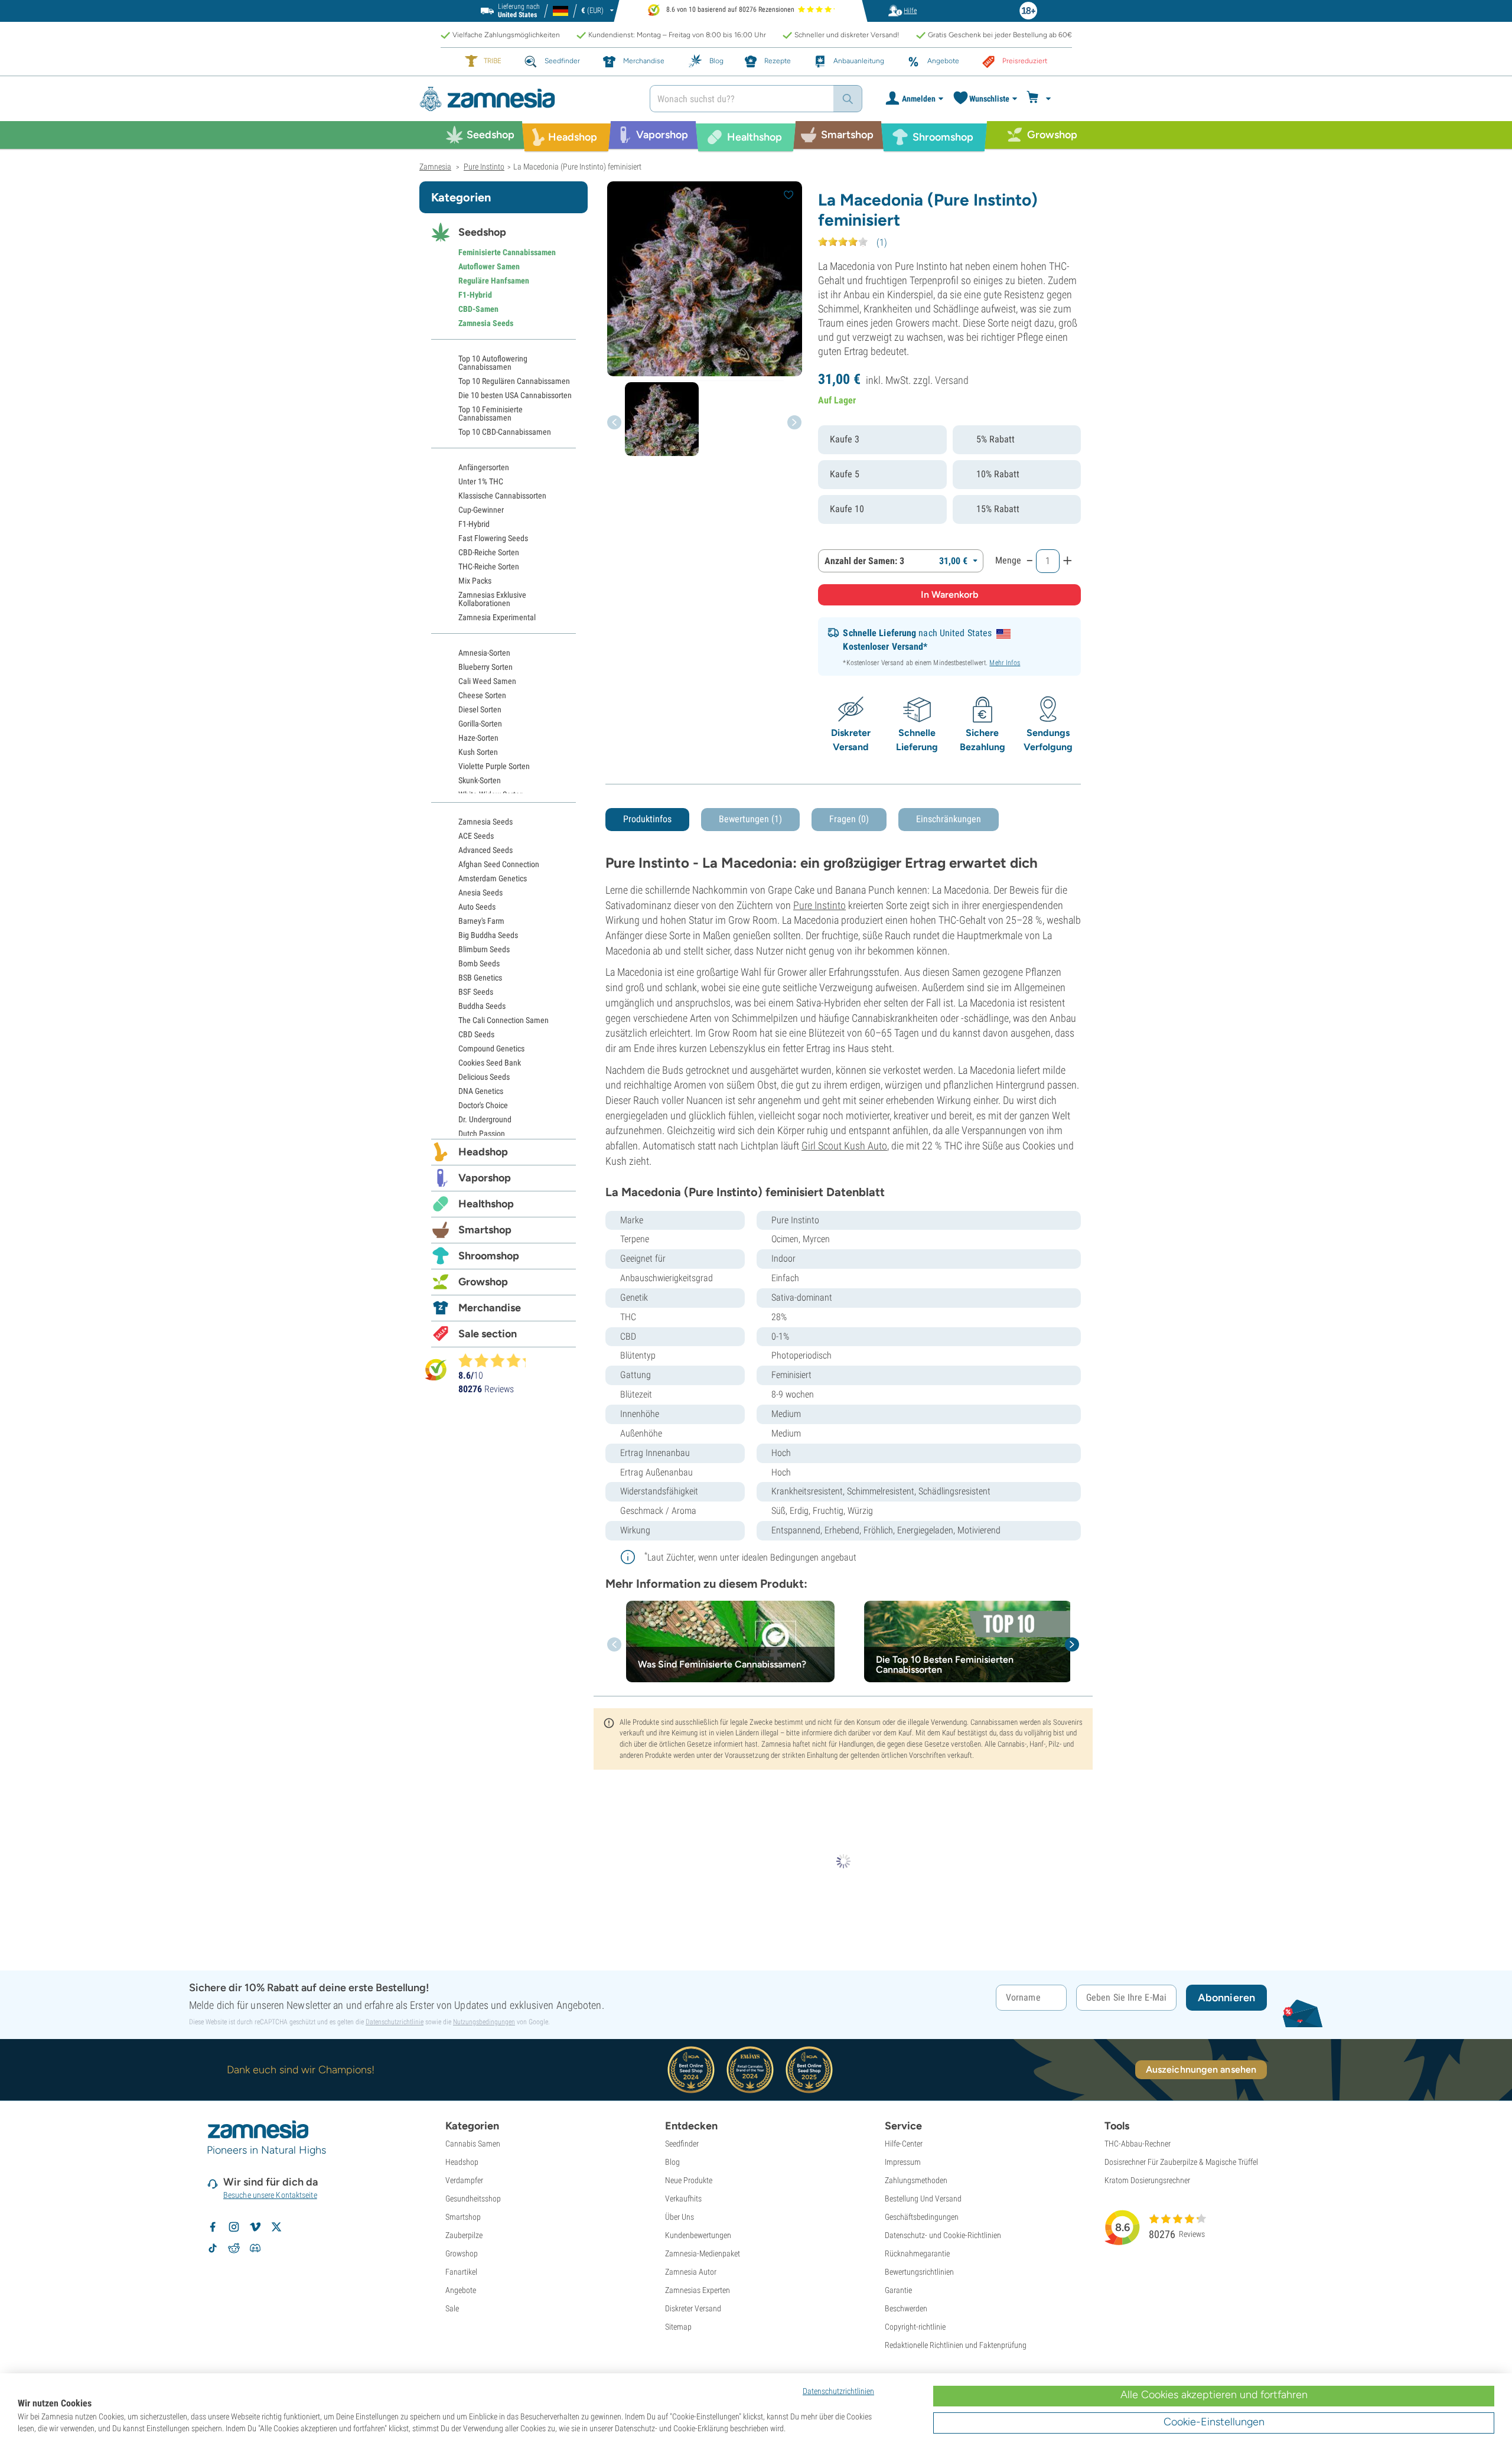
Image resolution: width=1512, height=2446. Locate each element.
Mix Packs (475, 581)
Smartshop (485, 1230)
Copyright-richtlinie (915, 2327)
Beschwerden (906, 2308)
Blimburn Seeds (484, 949)
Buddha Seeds (482, 1006)
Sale (452, 2308)
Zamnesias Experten (698, 2290)
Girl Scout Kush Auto (844, 1146)
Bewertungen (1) (750, 819)
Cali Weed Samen (487, 681)
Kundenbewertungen (698, 2235)
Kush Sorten (478, 752)
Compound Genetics (491, 1048)
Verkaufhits (683, 2199)
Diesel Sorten (480, 709)
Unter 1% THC (481, 481)
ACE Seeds (476, 836)
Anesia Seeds (480, 893)
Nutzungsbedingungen (484, 2022)
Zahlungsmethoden (916, 2180)
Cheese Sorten (482, 695)
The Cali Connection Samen (504, 1020)
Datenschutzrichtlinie (395, 2022)
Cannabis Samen (473, 2144)
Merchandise (490, 1308)
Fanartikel (461, 2272)
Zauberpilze (464, 2235)
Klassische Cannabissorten (502, 496)
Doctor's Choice (483, 1105)
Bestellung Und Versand (923, 2199)
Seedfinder (682, 2144)
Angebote (461, 2290)
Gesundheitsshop (473, 2199)
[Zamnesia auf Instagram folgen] (234, 2227)
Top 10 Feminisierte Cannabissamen (491, 413)
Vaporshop (485, 1178)
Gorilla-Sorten (480, 724)
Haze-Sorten (478, 738)
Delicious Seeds (484, 1077)
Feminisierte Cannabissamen (507, 252)
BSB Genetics (480, 978)
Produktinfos (647, 819)
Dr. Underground (485, 1119)
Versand (952, 380)
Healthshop (486, 1204)
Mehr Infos (1005, 663)
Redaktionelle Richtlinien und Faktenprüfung (956, 2345)
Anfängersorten (484, 467)
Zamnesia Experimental (497, 617)
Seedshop (482, 232)
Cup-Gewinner (481, 510)
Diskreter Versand (693, 2308)
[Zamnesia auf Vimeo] (255, 2227)
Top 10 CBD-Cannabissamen (505, 432)
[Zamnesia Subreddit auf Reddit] (234, 2248)
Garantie (898, 2290)
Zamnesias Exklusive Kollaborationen (492, 599)
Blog (672, 2162)
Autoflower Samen (489, 266)
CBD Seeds (476, 1034)
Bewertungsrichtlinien (919, 2272)
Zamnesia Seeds (486, 323)
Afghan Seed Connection (499, 864)
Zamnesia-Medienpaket (703, 2253)
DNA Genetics (481, 1091)
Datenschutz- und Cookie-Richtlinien (943, 2235)
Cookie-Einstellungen (1214, 2422)
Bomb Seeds (479, 963)
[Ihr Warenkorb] (1040, 99)
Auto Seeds (477, 907)
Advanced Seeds (485, 850)
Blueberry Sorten (485, 667)
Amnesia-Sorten (484, 653)
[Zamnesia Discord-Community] (255, 2248)
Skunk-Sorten (480, 780)
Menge (1008, 560)
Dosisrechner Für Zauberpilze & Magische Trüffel (1181, 2162)
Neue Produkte (689, 2180)
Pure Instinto (819, 905)
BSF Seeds (476, 992)
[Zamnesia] (526, 99)
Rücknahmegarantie (917, 2253)
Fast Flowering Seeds (493, 538)
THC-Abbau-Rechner (1138, 2144)
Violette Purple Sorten (494, 766)
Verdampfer (464, 2180)
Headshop (483, 1152)
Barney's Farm (481, 921)
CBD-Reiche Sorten (489, 552)
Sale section (488, 1334)
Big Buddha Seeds (488, 935)
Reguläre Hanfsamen (494, 281)
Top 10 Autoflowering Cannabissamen (493, 363)
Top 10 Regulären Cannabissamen (514, 381)
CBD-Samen (478, 309)
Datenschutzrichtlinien (838, 2391)
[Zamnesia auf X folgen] (276, 2227)
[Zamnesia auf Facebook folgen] (213, 2227)
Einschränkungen (949, 819)
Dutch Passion (482, 1134)
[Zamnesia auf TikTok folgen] (213, 2248)
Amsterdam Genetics (493, 878)
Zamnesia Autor (691, 2272)
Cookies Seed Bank (490, 1063)
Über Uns (680, 2217)
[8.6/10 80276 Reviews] (497, 1360)
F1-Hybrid (475, 295)
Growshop (483, 1282)
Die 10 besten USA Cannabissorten (515, 395)
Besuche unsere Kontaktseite (270, 2195)
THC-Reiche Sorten (489, 566)
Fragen (849, 819)
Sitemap (678, 2327)
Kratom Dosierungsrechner (1147, 2180)
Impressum (903, 2162)
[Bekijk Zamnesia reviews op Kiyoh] (436, 1369)
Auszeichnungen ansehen (1201, 2069)
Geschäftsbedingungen (922, 2217)
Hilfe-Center (904, 2144)
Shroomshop (489, 1256)
